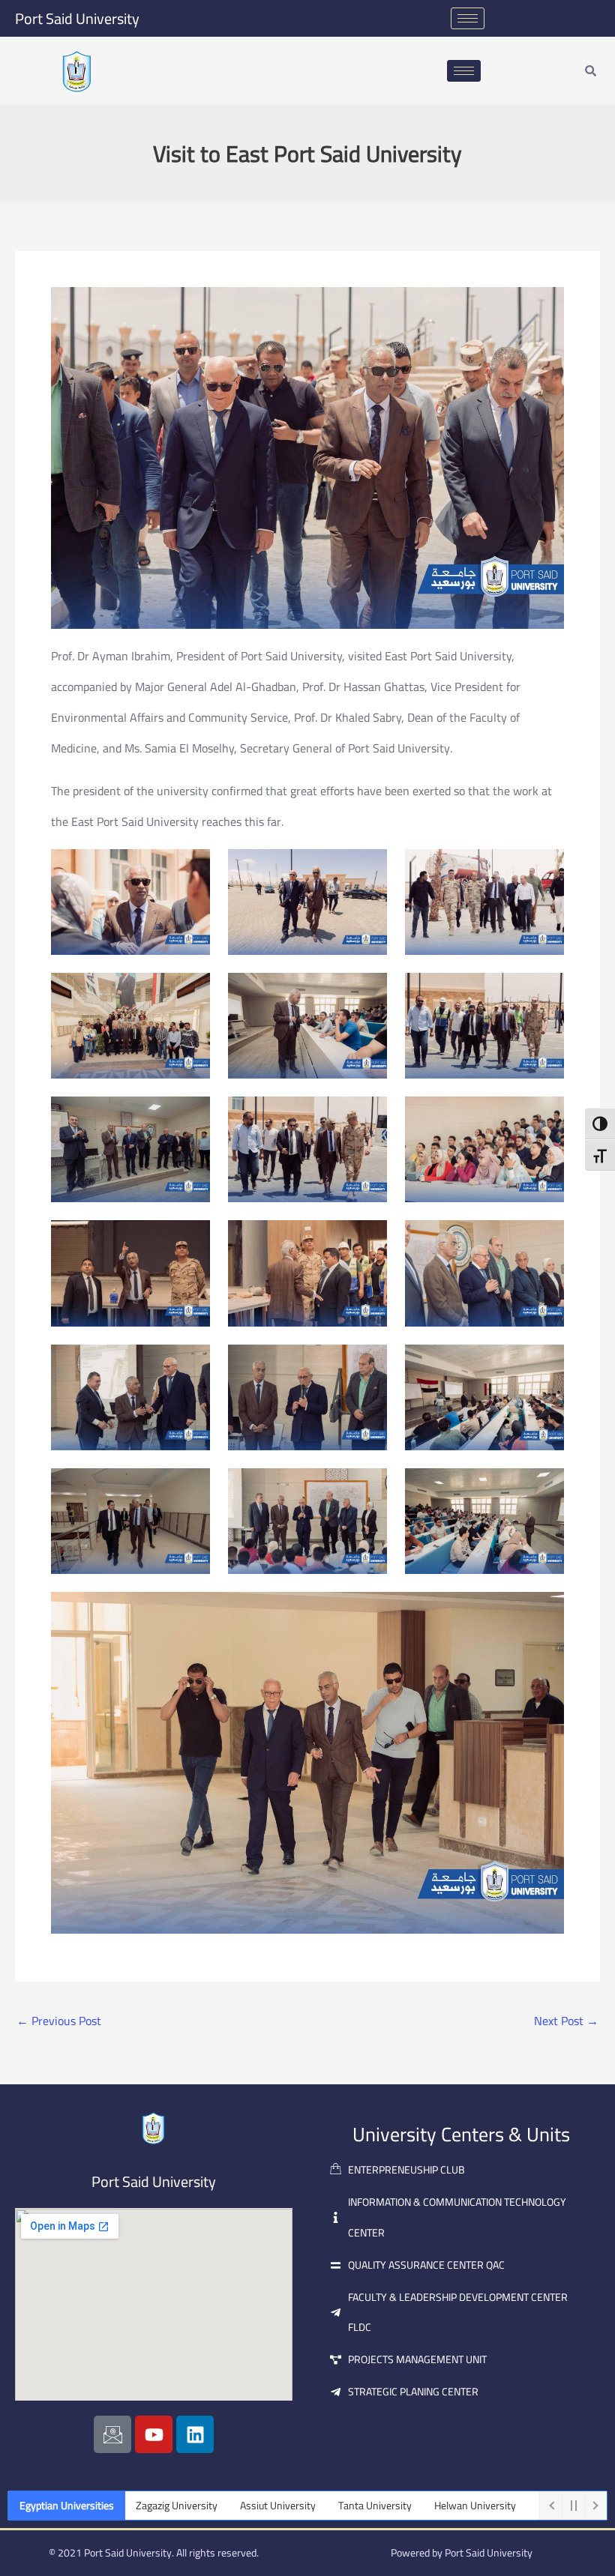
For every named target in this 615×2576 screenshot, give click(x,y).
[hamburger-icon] (468, 18)
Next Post (566, 2021)
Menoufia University (502, 2506)
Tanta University (294, 2506)
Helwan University (394, 2506)
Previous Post (59, 2021)
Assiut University (197, 2506)
